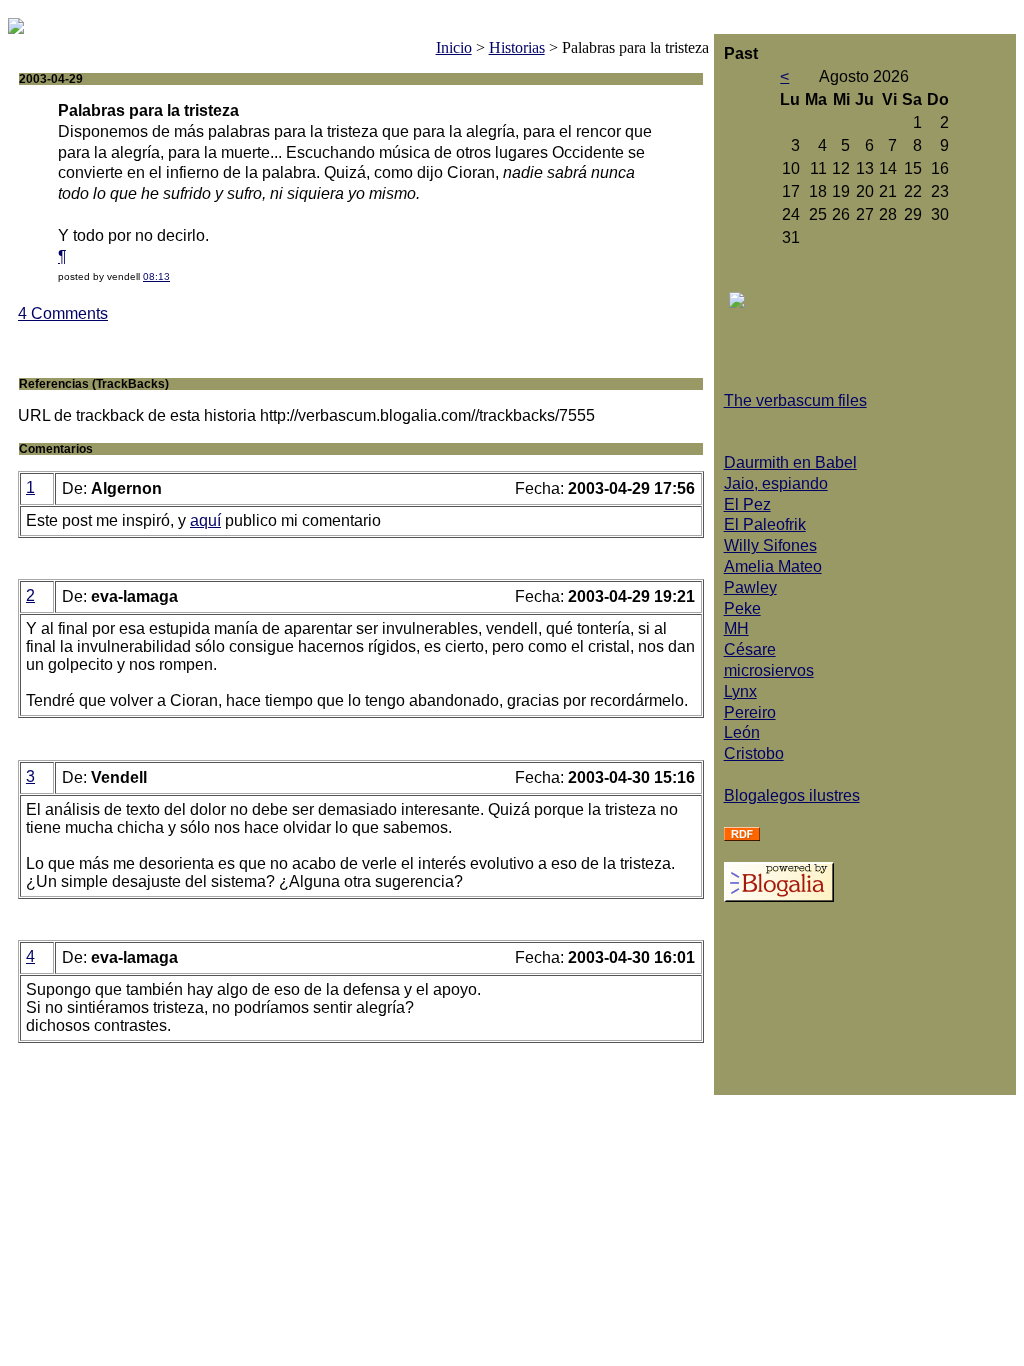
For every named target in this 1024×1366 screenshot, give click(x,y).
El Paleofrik (765, 524)
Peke (742, 608)
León (742, 732)
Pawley (750, 587)
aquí (205, 520)
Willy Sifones (770, 545)
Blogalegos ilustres (792, 795)
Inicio (454, 47)
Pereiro (750, 712)
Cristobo (754, 753)
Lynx (740, 691)
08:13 (156, 276)
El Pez (747, 504)
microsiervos (769, 670)
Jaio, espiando (776, 483)
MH (736, 628)
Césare (750, 649)
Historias (517, 47)
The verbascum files (795, 400)
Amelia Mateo (773, 566)
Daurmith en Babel (790, 462)
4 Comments (63, 313)
